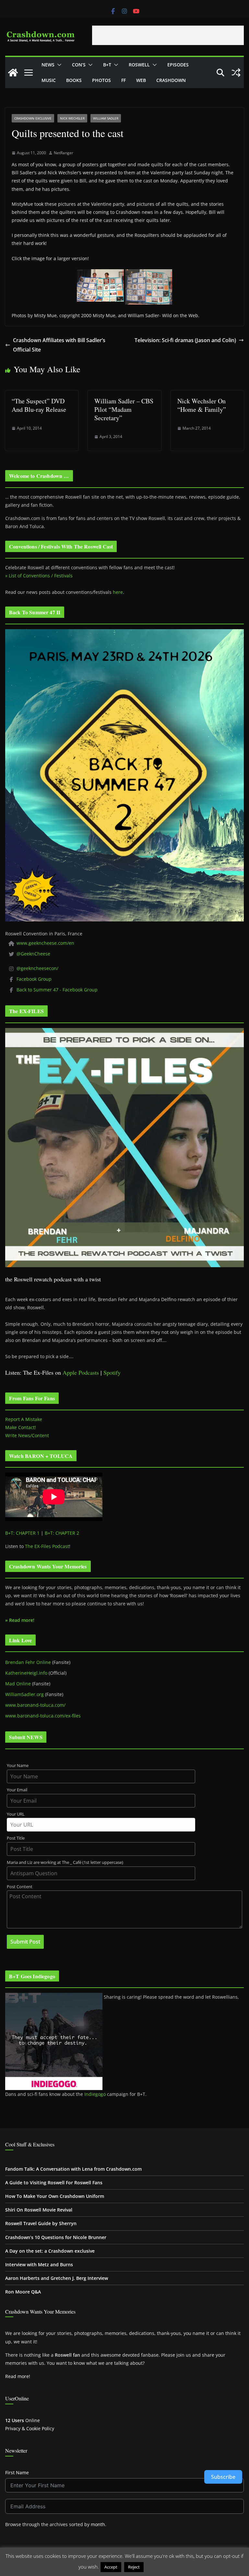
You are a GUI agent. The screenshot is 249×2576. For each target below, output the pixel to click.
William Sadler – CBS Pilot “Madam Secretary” (124, 409)
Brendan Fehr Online (28, 1662)
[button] (58, 65)
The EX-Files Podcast (47, 1546)
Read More (158, 2567)
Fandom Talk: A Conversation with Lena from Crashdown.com (73, 2169)
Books (74, 80)
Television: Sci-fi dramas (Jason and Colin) (185, 340)
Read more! (18, 2376)
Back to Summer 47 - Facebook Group (57, 990)
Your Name (18, 1766)
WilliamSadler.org (24, 1694)
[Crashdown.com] (13, 73)
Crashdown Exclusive (33, 118)
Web (141, 80)
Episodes (178, 65)
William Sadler (106, 118)
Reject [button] (134, 2567)
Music (49, 80)
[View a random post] (236, 73)
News (48, 65)
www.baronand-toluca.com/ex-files (43, 1716)
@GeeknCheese (33, 954)
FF (124, 80)
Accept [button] (111, 2567)
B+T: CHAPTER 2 (62, 1533)
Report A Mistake (24, 1419)
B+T (107, 65)
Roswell (139, 65)
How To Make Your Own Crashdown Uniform (55, 2196)
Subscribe (223, 2477)
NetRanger (64, 153)
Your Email (17, 1790)
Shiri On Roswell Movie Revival (39, 2210)
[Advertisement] (168, 35)
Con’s (79, 65)
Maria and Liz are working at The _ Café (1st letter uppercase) (65, 1862)
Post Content (20, 1887)
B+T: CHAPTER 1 (22, 1533)
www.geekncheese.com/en (45, 943)
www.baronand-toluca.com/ (35, 1705)
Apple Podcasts (81, 1372)
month (98, 2524)
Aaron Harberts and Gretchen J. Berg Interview (57, 2278)
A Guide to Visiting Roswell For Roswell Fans (54, 2183)
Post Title (16, 1838)
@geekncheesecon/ (37, 968)
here (118, 592)
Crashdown (171, 80)
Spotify (112, 1372)
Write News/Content (27, 1435)
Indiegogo (95, 2094)
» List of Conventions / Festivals (39, 576)
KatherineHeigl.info (26, 1673)
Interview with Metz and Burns (39, 2264)
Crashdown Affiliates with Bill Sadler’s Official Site (59, 345)
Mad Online (18, 1684)
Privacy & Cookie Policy (30, 2428)
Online (23, 2420)
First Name (17, 2472)
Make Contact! (21, 1427)
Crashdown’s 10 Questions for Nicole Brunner (56, 2237)
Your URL (16, 1814)
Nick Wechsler (72, 118)
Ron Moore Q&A (23, 2292)
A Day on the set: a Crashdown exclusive (50, 2251)
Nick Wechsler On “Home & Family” (202, 405)
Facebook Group (34, 979)
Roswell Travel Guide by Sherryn (41, 2223)
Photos (101, 80)
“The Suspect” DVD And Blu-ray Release (39, 405)
